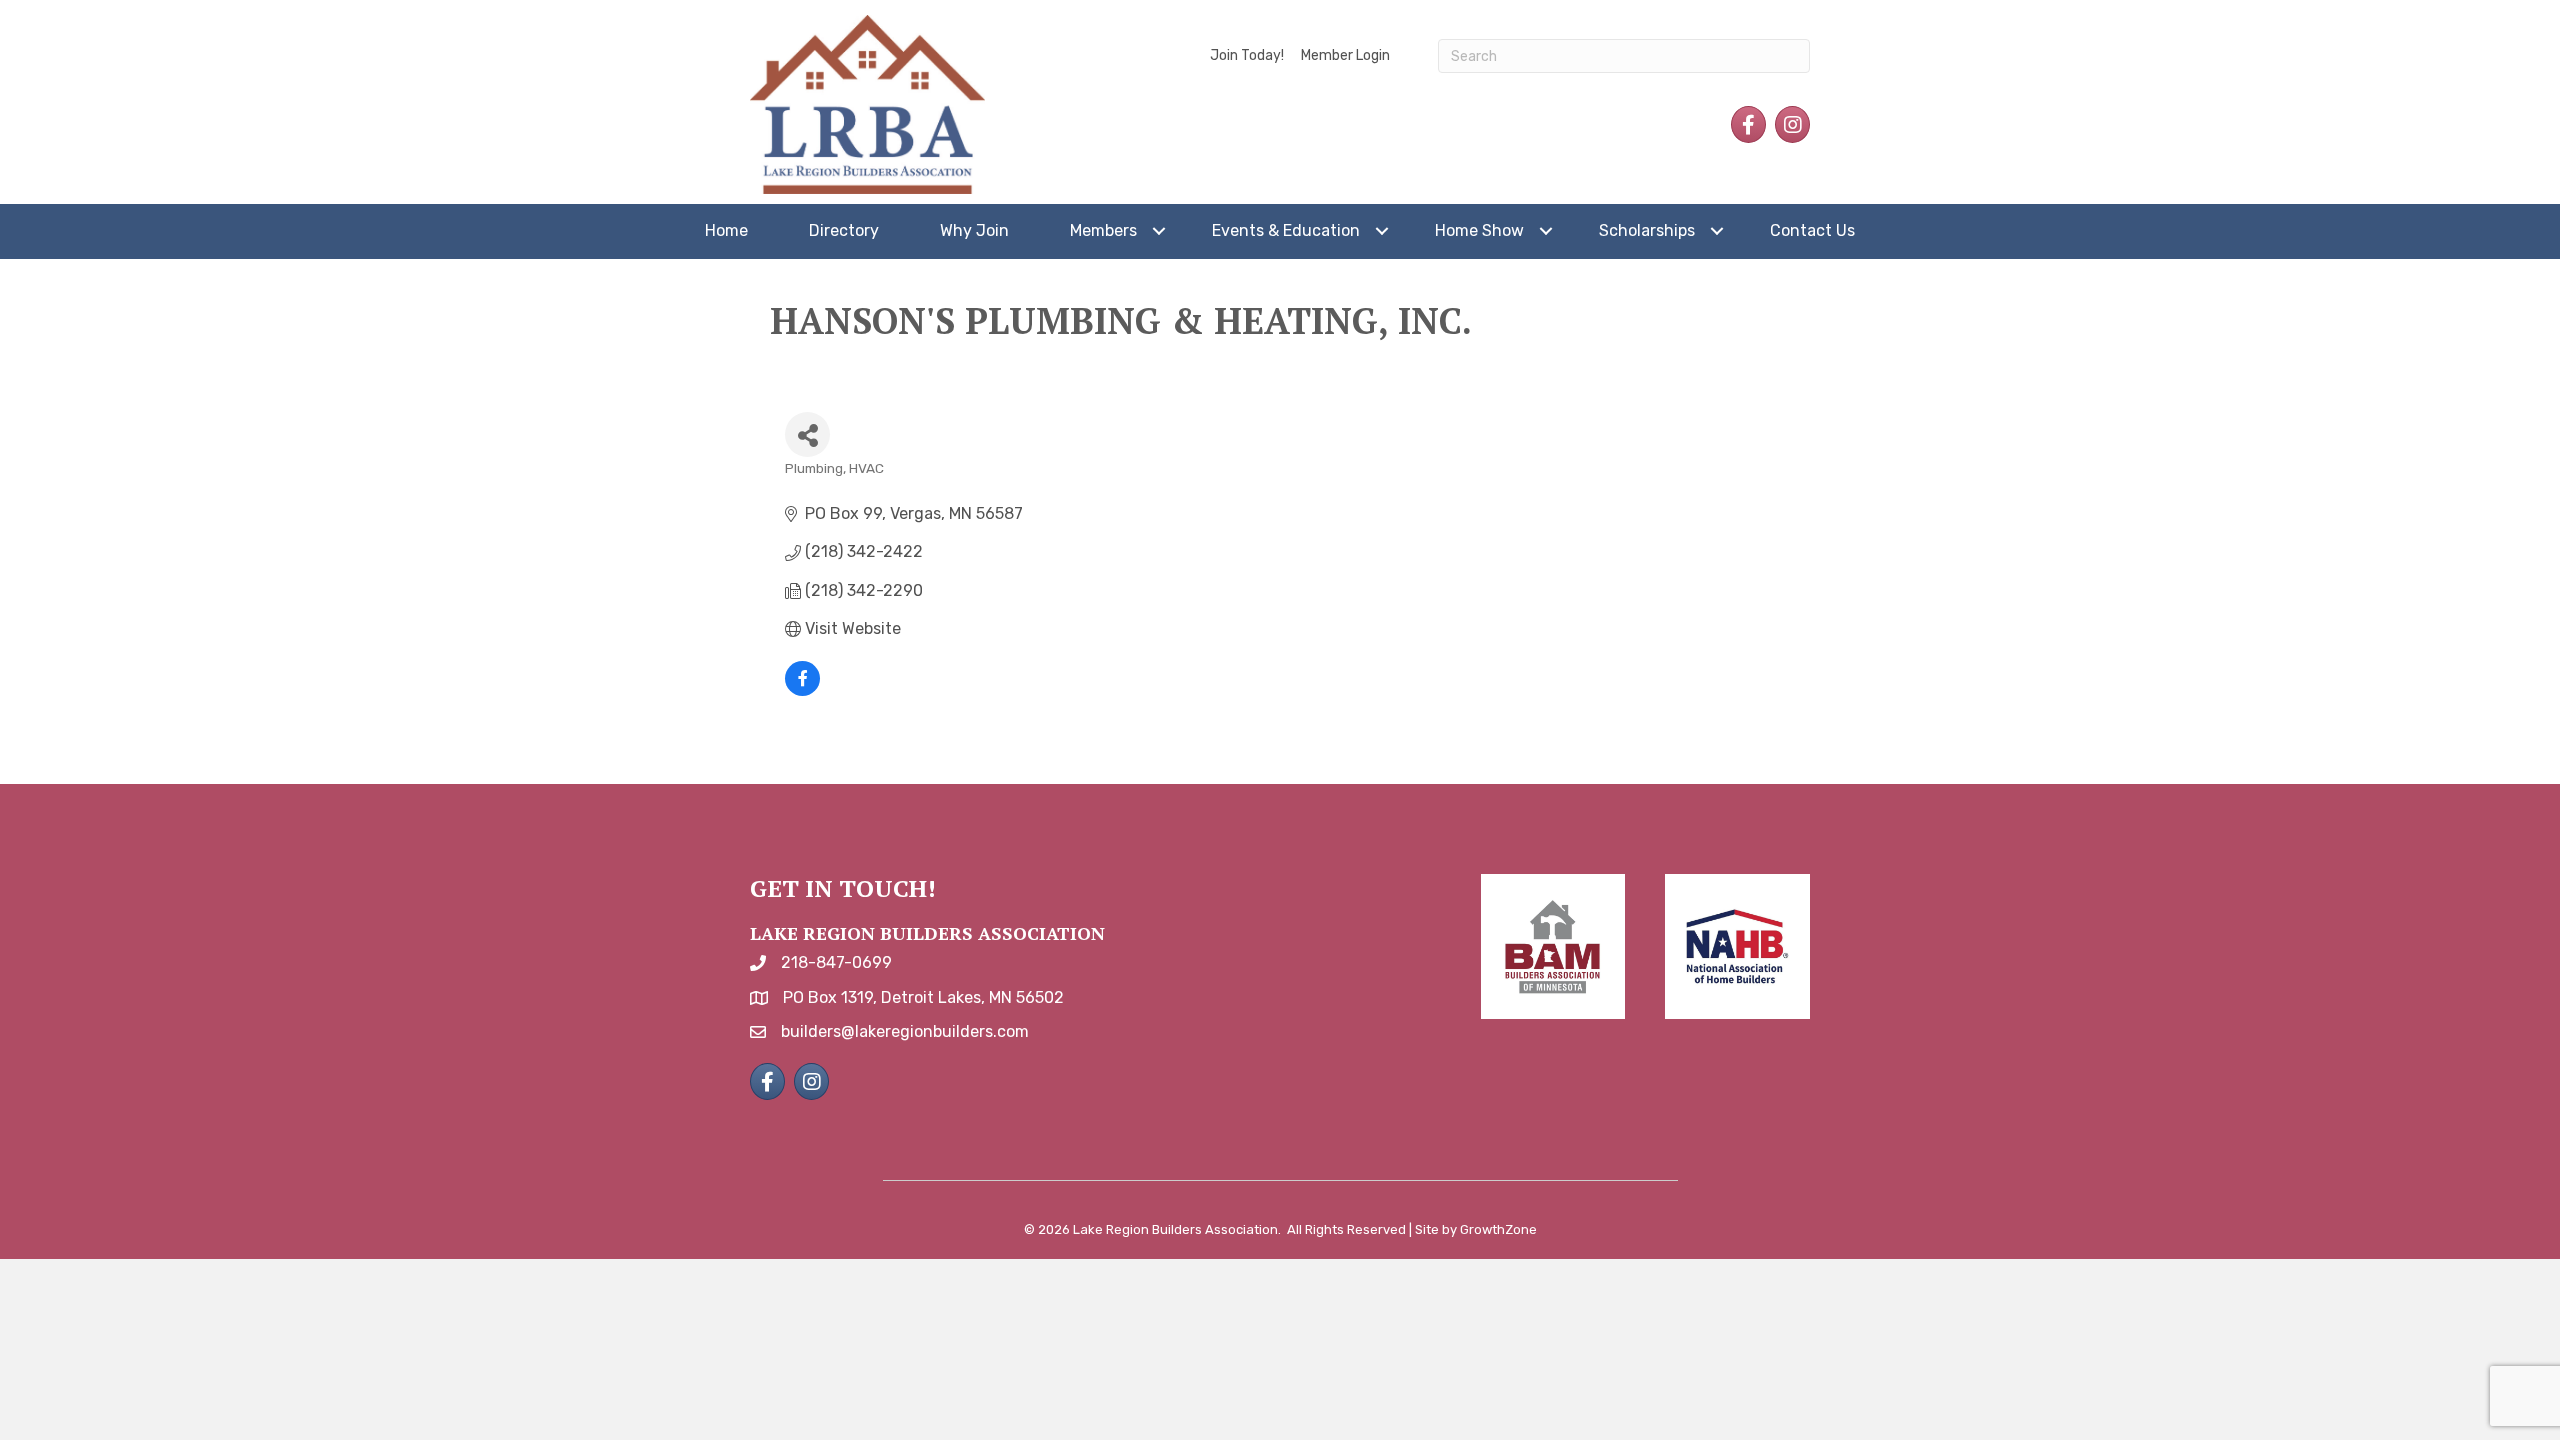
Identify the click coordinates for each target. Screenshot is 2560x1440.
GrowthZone (1498, 1229)
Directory (844, 230)
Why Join (974, 230)
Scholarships (1647, 230)
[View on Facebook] (802, 690)
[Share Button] (807, 434)
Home (726, 230)
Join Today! (1247, 55)
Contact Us (1812, 230)
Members (1103, 230)
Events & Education (1286, 230)
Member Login (1345, 55)
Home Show (1479, 230)
